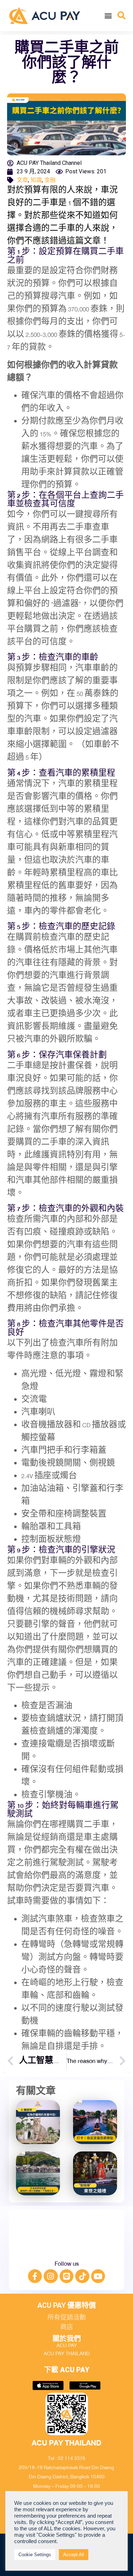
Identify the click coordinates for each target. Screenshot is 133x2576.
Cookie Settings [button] (35, 2555)
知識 (36, 180)
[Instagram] (51, 2276)
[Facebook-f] (35, 2276)
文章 (22, 180)
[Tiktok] (82, 2276)
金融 (50, 180)
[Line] (67, 2276)
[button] (108, 15)
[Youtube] (98, 2276)
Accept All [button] (74, 2555)
